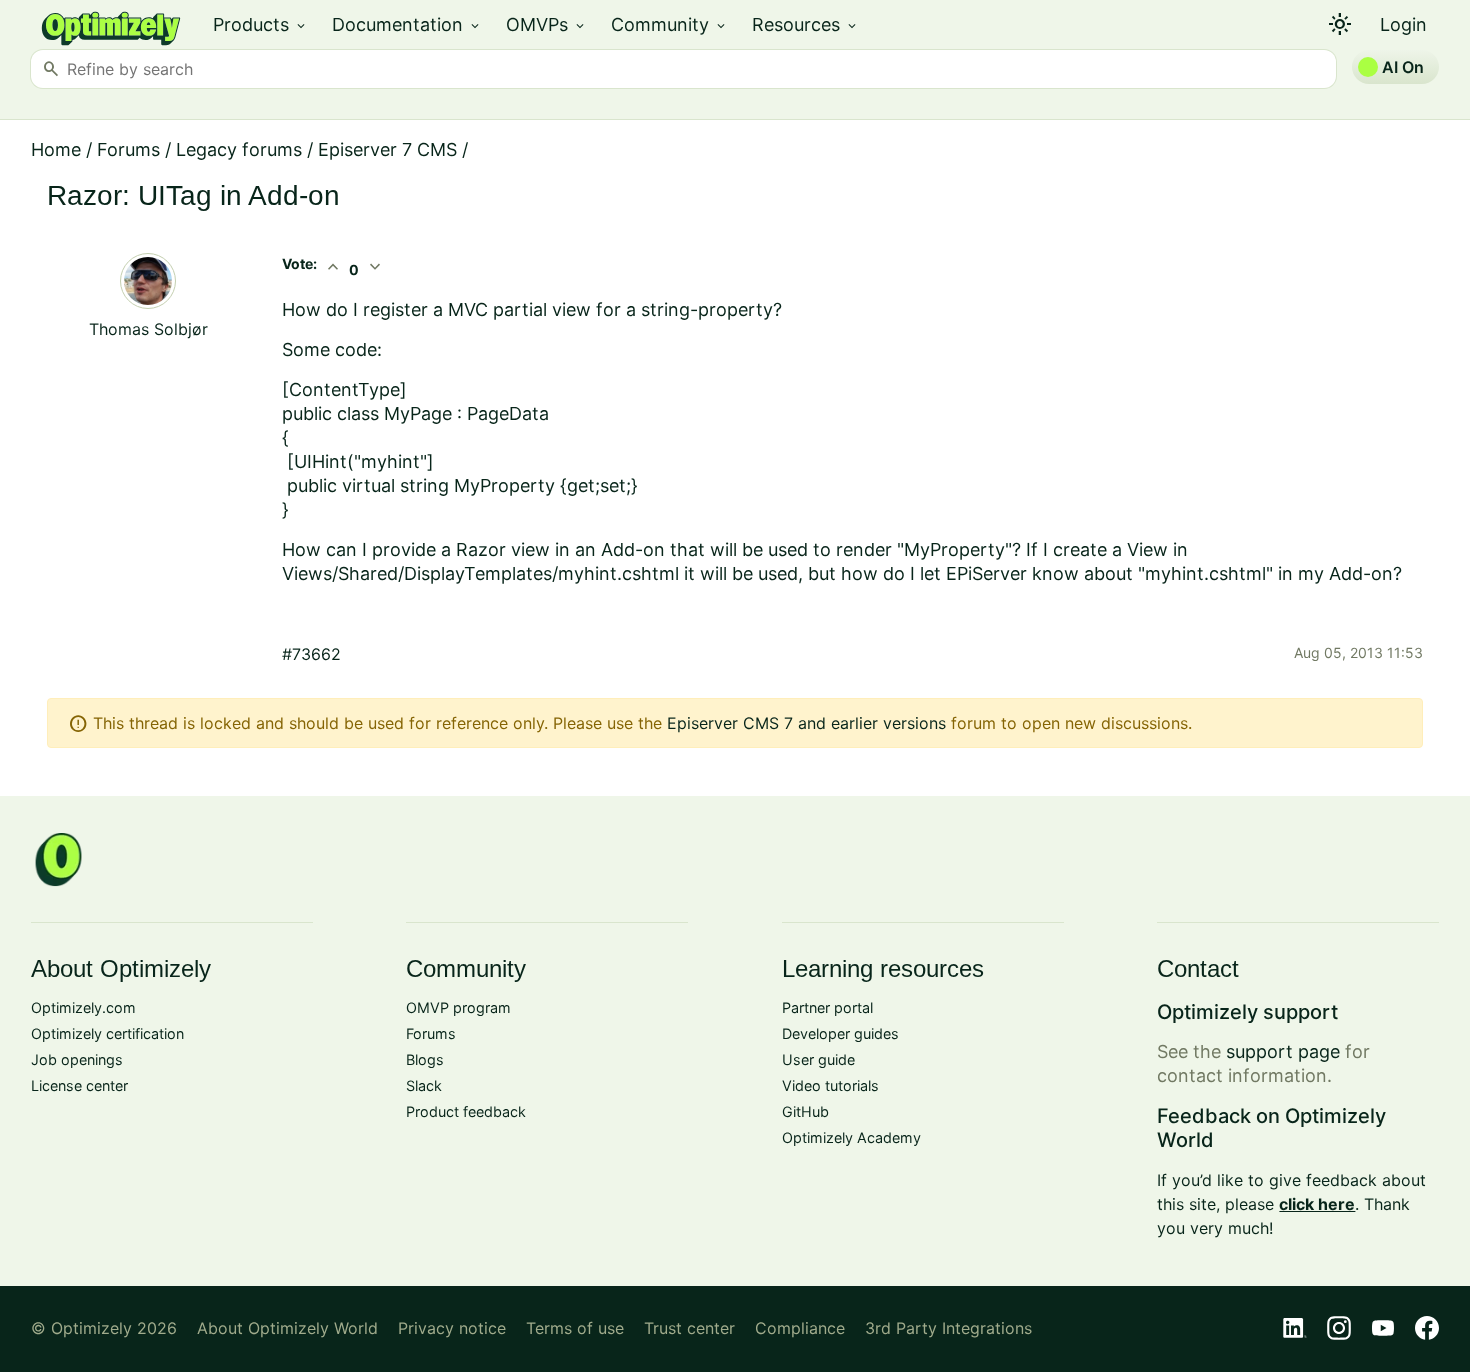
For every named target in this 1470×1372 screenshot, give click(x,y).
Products (260, 24)
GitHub (805, 1111)
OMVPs (546, 24)
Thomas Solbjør (148, 329)
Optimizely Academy (851, 1137)
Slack (424, 1085)
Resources (805, 24)
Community (669, 24)
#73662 (311, 654)
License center (79, 1085)
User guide (818, 1059)
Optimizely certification (107, 1033)
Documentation (407, 24)
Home (56, 149)
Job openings (77, 1059)
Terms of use (575, 1328)
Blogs (425, 1059)
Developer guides (840, 1033)
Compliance (800, 1328)
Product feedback (466, 1111)
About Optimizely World (287, 1328)
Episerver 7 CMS (387, 149)
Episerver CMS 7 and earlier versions (806, 723)
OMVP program (458, 1007)
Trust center (689, 1328)
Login (1403, 24)
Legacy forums (239, 149)
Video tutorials (830, 1085)
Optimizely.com (83, 1007)
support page (1283, 1051)
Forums (128, 149)
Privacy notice (452, 1328)
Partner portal (827, 1007)
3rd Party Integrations (948, 1328)
